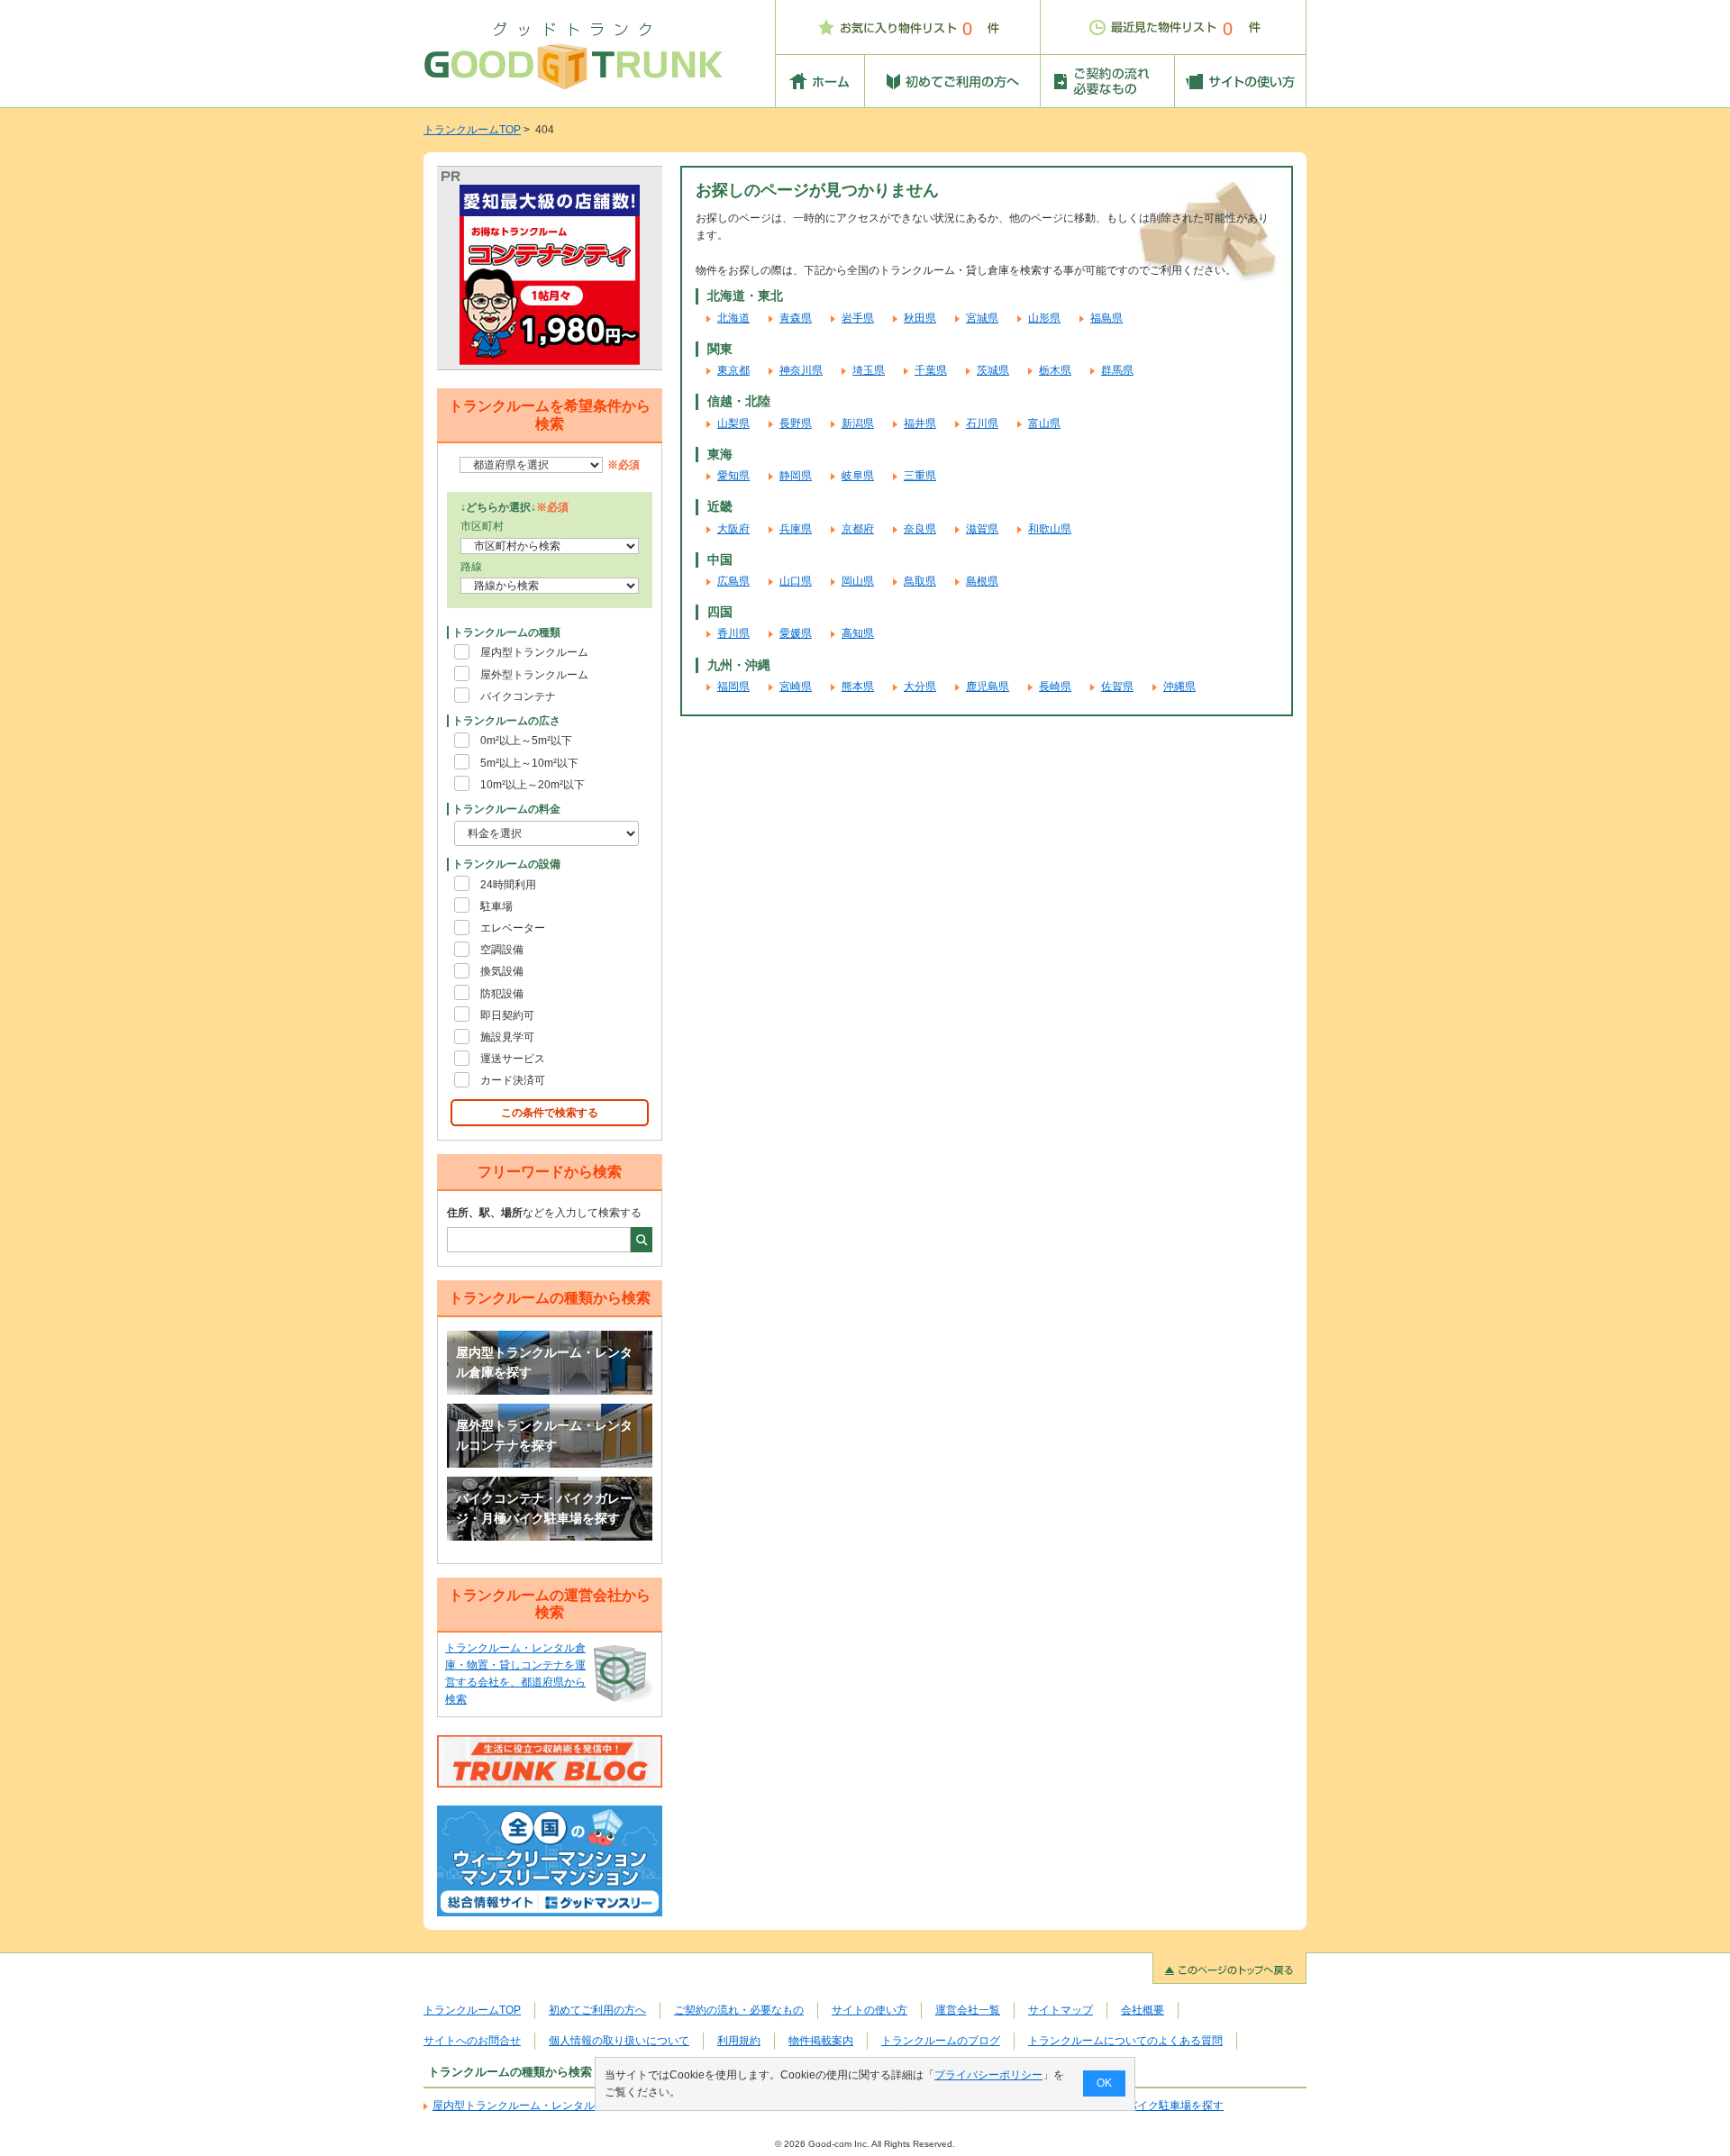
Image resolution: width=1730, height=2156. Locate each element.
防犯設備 (502, 994)
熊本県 (858, 687)
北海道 (733, 318)
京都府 (858, 529)
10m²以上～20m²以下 (533, 785)
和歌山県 (1050, 529)
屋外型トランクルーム (534, 675)
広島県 (733, 581)
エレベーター (513, 928)
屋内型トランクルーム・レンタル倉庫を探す (544, 1362)
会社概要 (1143, 2010)
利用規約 (739, 2041)
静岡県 (796, 476)
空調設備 (502, 950)
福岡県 (733, 687)
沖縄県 (1179, 687)
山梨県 (733, 423)
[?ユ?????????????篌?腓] (550, 275)
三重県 (920, 476)
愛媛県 (796, 633)
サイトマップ (1061, 2010)
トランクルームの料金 (506, 809)
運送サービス (513, 1059)
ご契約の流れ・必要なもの (739, 2010)
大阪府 (733, 529)
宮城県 (982, 318)
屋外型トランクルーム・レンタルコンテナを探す (544, 1435)
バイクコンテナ (518, 696)
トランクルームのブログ (941, 2041)
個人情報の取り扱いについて (619, 2041)
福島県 (1106, 318)
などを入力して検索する (544, 1213)
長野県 (796, 423)
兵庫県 (796, 529)
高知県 (858, 633)
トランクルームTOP (472, 130)
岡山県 (858, 581)
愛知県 (733, 476)
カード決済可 (513, 1080)
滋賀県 (982, 529)
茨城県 (993, 370)
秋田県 (920, 318)
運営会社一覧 (968, 2010)
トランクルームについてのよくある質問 (1125, 2041)
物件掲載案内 (821, 2041)
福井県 (920, 423)
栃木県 (1055, 370)
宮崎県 (796, 687)
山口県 (796, 581)
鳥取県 (920, 581)
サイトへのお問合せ (472, 2041)
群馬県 (1117, 370)
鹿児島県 (988, 687)
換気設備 (502, 971)
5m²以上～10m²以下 (529, 763)
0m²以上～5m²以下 (526, 741)
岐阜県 (858, 476)
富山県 (1044, 423)
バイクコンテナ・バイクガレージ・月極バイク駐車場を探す (544, 1508)
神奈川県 (801, 370)
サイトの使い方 (870, 2010)
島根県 (982, 581)
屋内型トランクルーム (534, 652)
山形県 (1044, 318)
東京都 (733, 370)
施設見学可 (507, 1037)
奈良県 (920, 529)
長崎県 (1055, 687)
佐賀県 (1117, 687)
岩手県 (858, 318)
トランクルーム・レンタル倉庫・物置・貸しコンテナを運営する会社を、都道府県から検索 (515, 1674)
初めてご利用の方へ (597, 2010)
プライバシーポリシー (988, 2075)
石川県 (982, 423)
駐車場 (496, 906)
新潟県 (858, 423)
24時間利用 (508, 885)
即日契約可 (507, 1015)
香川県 (733, 633)
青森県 (796, 318)
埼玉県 (869, 370)
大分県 (920, 687)
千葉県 (931, 370)
